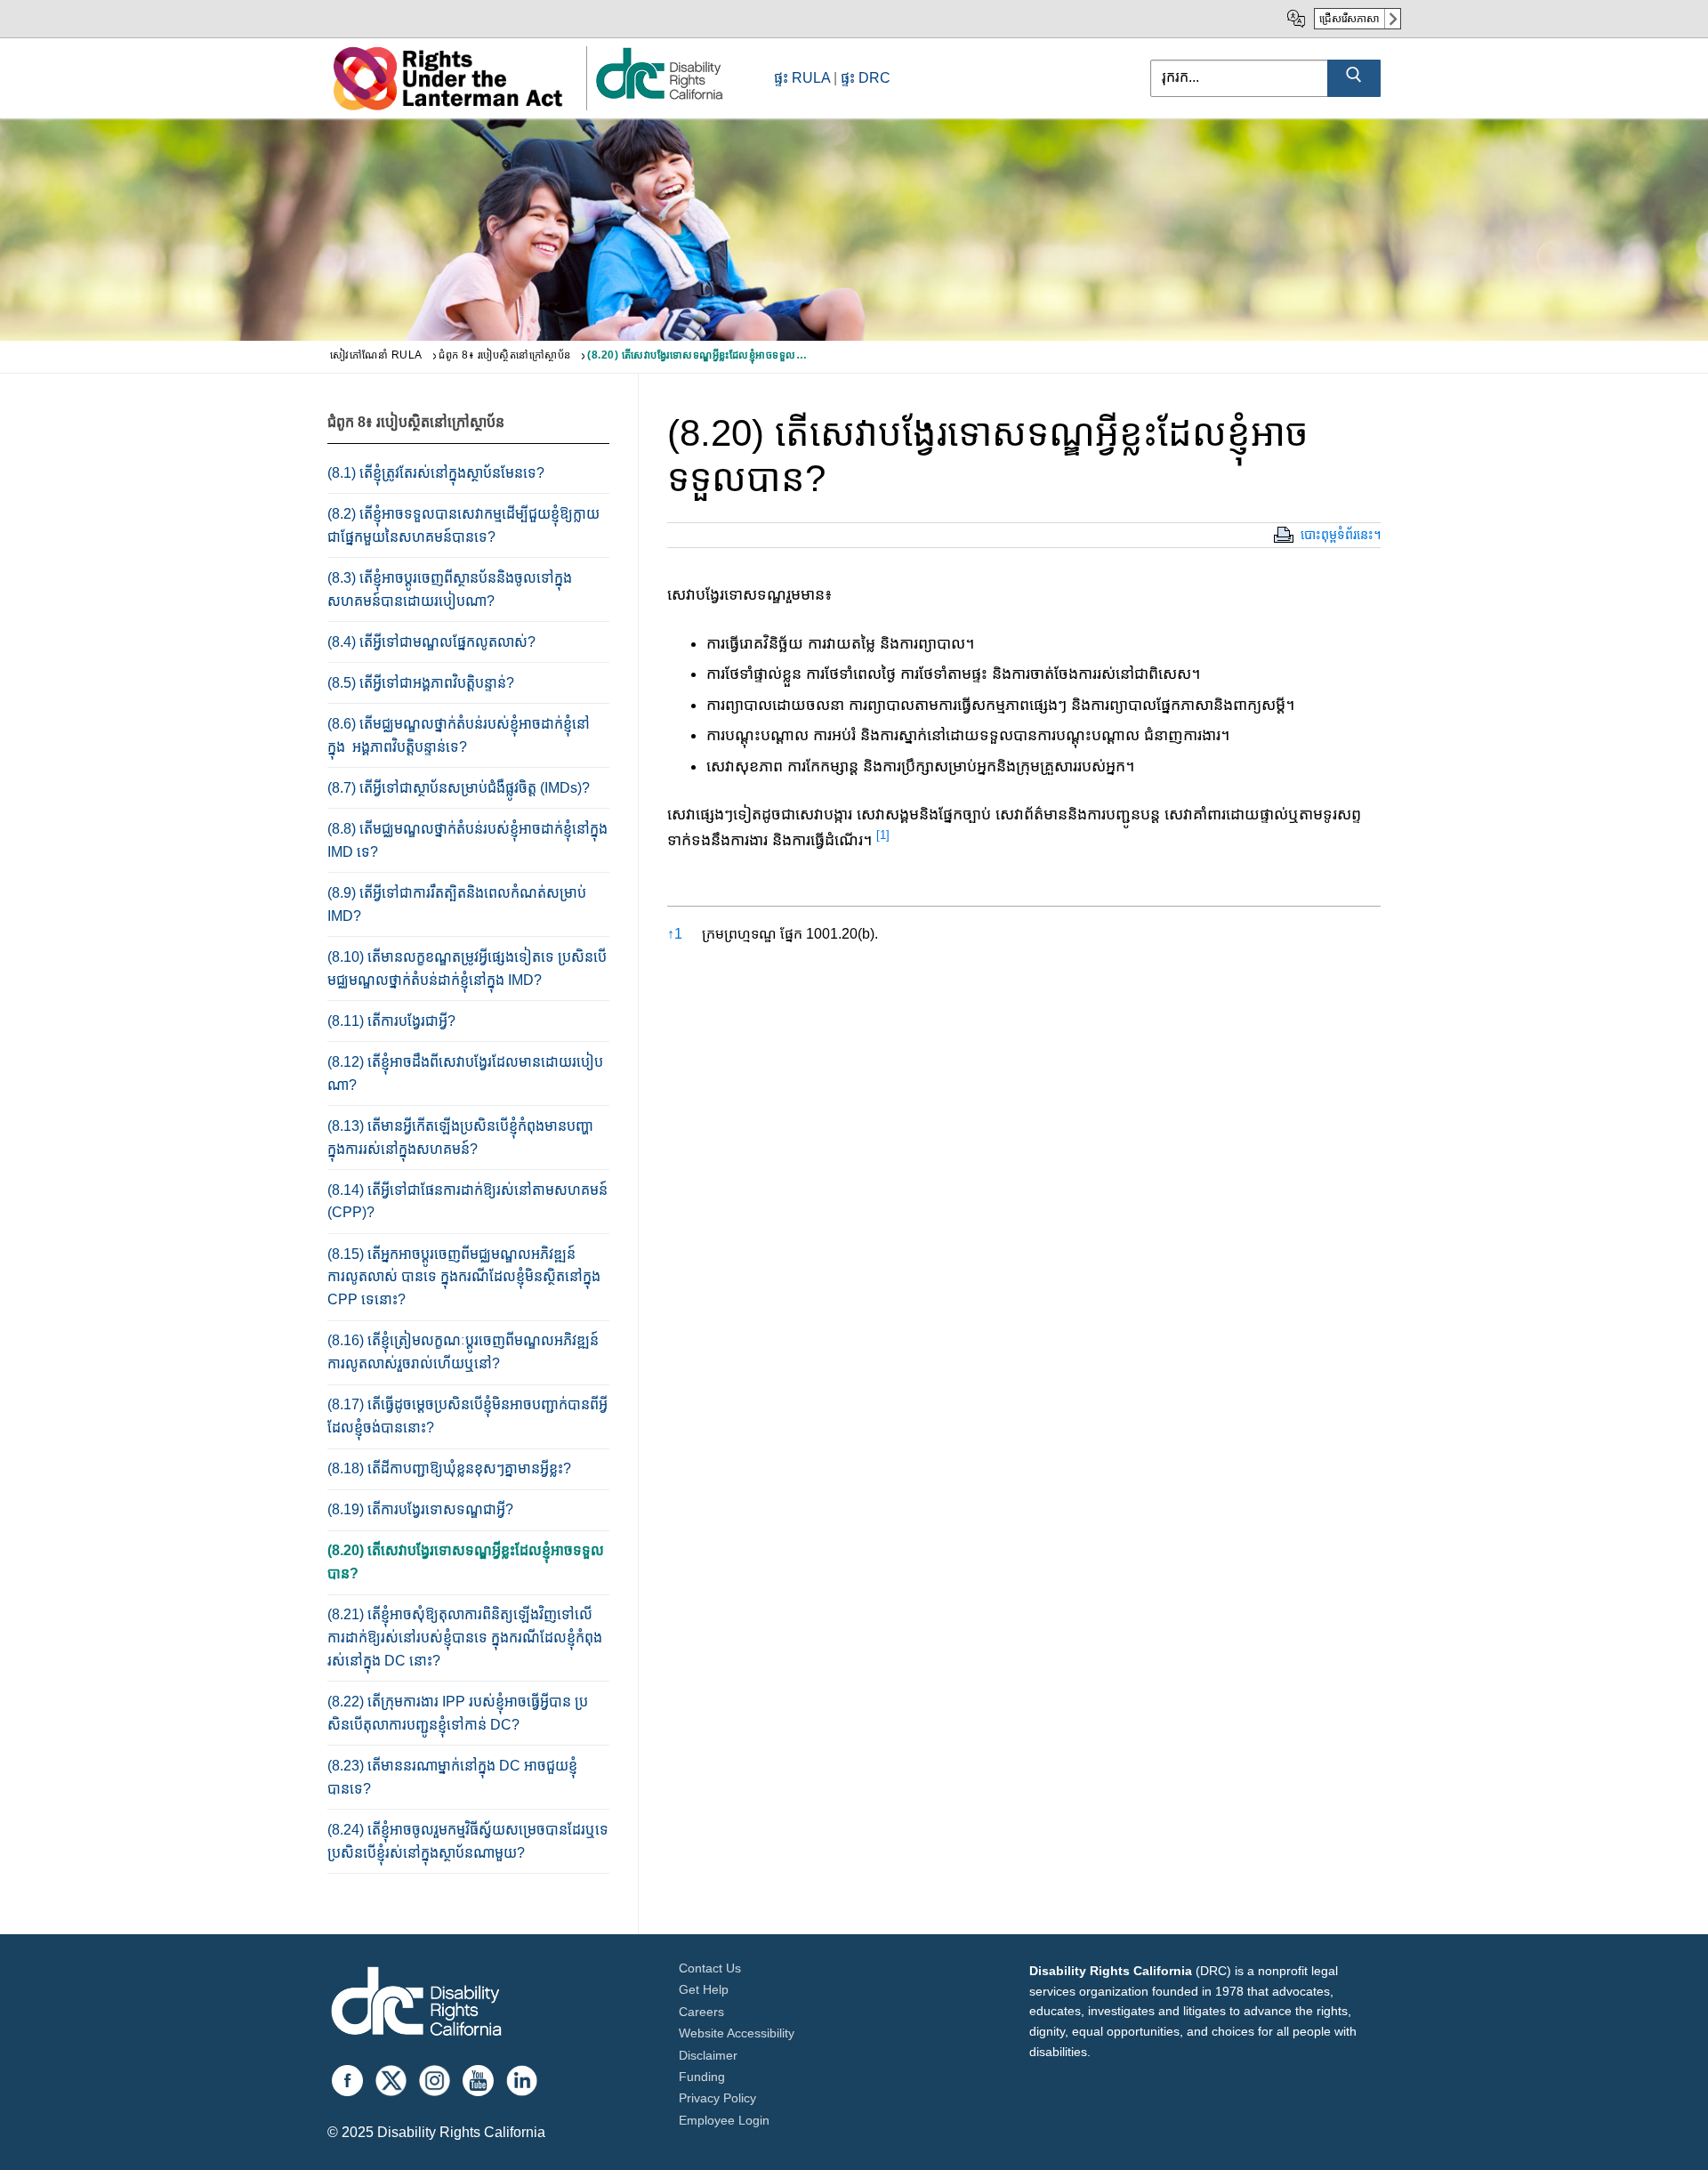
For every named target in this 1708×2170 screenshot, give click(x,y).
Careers (701, 2012)
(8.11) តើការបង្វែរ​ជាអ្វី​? (391, 1021)
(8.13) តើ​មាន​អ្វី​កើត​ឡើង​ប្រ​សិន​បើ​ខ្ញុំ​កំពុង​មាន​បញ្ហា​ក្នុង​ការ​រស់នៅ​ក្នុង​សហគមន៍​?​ (460, 1137)
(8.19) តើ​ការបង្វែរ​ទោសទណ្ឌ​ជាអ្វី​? (420, 1509)
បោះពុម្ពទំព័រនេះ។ (1341, 535)
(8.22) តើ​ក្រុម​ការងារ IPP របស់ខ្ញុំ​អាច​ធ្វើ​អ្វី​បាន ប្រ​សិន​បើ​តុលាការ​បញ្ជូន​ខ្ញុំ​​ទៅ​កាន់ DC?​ (458, 1713)
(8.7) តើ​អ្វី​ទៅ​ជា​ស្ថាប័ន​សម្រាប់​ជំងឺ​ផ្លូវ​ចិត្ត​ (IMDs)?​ (459, 788)
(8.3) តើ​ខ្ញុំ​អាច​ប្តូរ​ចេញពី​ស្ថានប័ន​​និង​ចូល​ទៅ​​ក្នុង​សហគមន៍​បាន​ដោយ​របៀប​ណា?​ (450, 589)
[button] (883, 840)
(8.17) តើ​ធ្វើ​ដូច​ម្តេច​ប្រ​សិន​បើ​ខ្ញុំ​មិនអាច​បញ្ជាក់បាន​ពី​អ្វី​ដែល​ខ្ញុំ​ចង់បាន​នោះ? (467, 1416)
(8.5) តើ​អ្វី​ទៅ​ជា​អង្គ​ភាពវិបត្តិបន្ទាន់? (421, 683)
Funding (702, 2077)
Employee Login (724, 2120)
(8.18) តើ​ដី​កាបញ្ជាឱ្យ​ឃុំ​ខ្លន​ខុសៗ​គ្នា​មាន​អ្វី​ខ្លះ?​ (449, 1468)
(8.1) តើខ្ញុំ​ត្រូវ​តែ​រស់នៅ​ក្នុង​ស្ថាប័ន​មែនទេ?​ (436, 473)
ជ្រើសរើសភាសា (1349, 19)
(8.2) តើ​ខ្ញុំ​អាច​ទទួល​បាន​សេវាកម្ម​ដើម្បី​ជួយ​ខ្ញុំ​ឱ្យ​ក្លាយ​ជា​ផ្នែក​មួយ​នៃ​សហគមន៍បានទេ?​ (463, 525)
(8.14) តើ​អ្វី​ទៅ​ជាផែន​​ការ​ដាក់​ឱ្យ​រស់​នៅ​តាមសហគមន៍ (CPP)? (467, 1202)
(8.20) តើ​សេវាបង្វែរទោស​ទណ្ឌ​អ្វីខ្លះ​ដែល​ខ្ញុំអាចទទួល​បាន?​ (466, 1562)
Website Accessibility (737, 2033)
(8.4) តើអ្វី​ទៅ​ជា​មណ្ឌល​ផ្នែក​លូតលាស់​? (431, 642)
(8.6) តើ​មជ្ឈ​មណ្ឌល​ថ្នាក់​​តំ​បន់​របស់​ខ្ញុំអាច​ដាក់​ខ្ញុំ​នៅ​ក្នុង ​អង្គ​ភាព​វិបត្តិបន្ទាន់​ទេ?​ (459, 735)
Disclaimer (708, 2055)
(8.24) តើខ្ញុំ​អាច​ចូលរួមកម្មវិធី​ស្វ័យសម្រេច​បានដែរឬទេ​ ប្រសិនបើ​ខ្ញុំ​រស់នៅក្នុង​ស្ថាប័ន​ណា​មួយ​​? (468, 1841)
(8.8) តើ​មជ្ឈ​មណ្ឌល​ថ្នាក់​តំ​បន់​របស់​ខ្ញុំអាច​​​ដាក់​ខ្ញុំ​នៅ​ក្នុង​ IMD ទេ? (467, 840)
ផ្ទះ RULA (802, 78)
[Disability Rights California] (416, 2004)
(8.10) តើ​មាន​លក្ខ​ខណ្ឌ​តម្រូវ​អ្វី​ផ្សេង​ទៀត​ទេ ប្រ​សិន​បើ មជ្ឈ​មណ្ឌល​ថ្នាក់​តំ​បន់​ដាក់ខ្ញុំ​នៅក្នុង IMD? (467, 968)
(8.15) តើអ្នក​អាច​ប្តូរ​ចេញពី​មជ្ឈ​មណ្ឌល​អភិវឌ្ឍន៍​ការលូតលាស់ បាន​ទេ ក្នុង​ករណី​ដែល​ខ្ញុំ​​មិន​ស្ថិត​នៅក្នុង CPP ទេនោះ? (464, 1277)
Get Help (704, 1989)
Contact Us (710, 1968)
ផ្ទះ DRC (866, 78)
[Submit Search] (1354, 78)
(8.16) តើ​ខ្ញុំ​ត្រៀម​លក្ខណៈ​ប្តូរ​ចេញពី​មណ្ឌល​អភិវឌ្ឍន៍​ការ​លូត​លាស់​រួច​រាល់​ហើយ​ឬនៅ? (463, 1352)
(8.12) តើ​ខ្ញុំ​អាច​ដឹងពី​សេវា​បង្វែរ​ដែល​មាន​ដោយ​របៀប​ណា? (465, 1073)
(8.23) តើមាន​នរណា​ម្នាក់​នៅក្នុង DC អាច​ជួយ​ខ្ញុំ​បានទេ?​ (452, 1777)
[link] (658, 98)
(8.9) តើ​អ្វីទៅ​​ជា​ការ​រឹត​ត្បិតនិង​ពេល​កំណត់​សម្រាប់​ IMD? (457, 904)
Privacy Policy (717, 2098)
